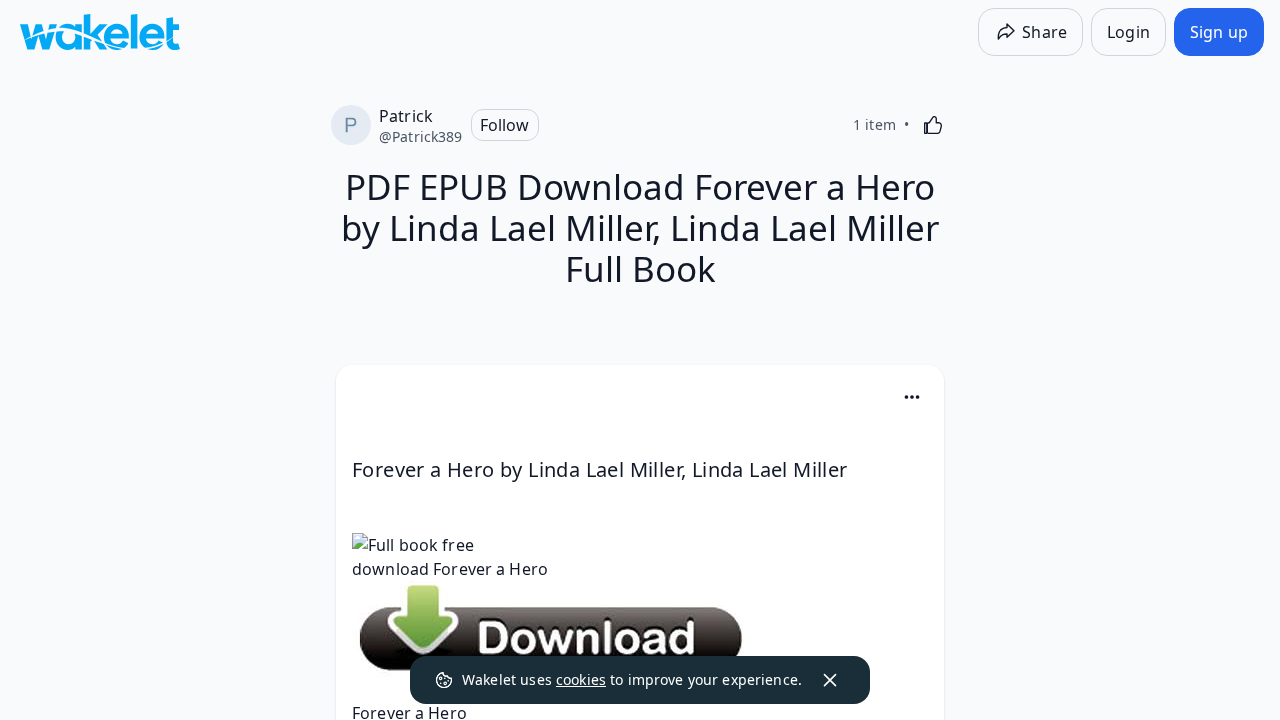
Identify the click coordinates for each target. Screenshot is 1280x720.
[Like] (933, 125)
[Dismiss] (830, 680)
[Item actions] (912, 397)
